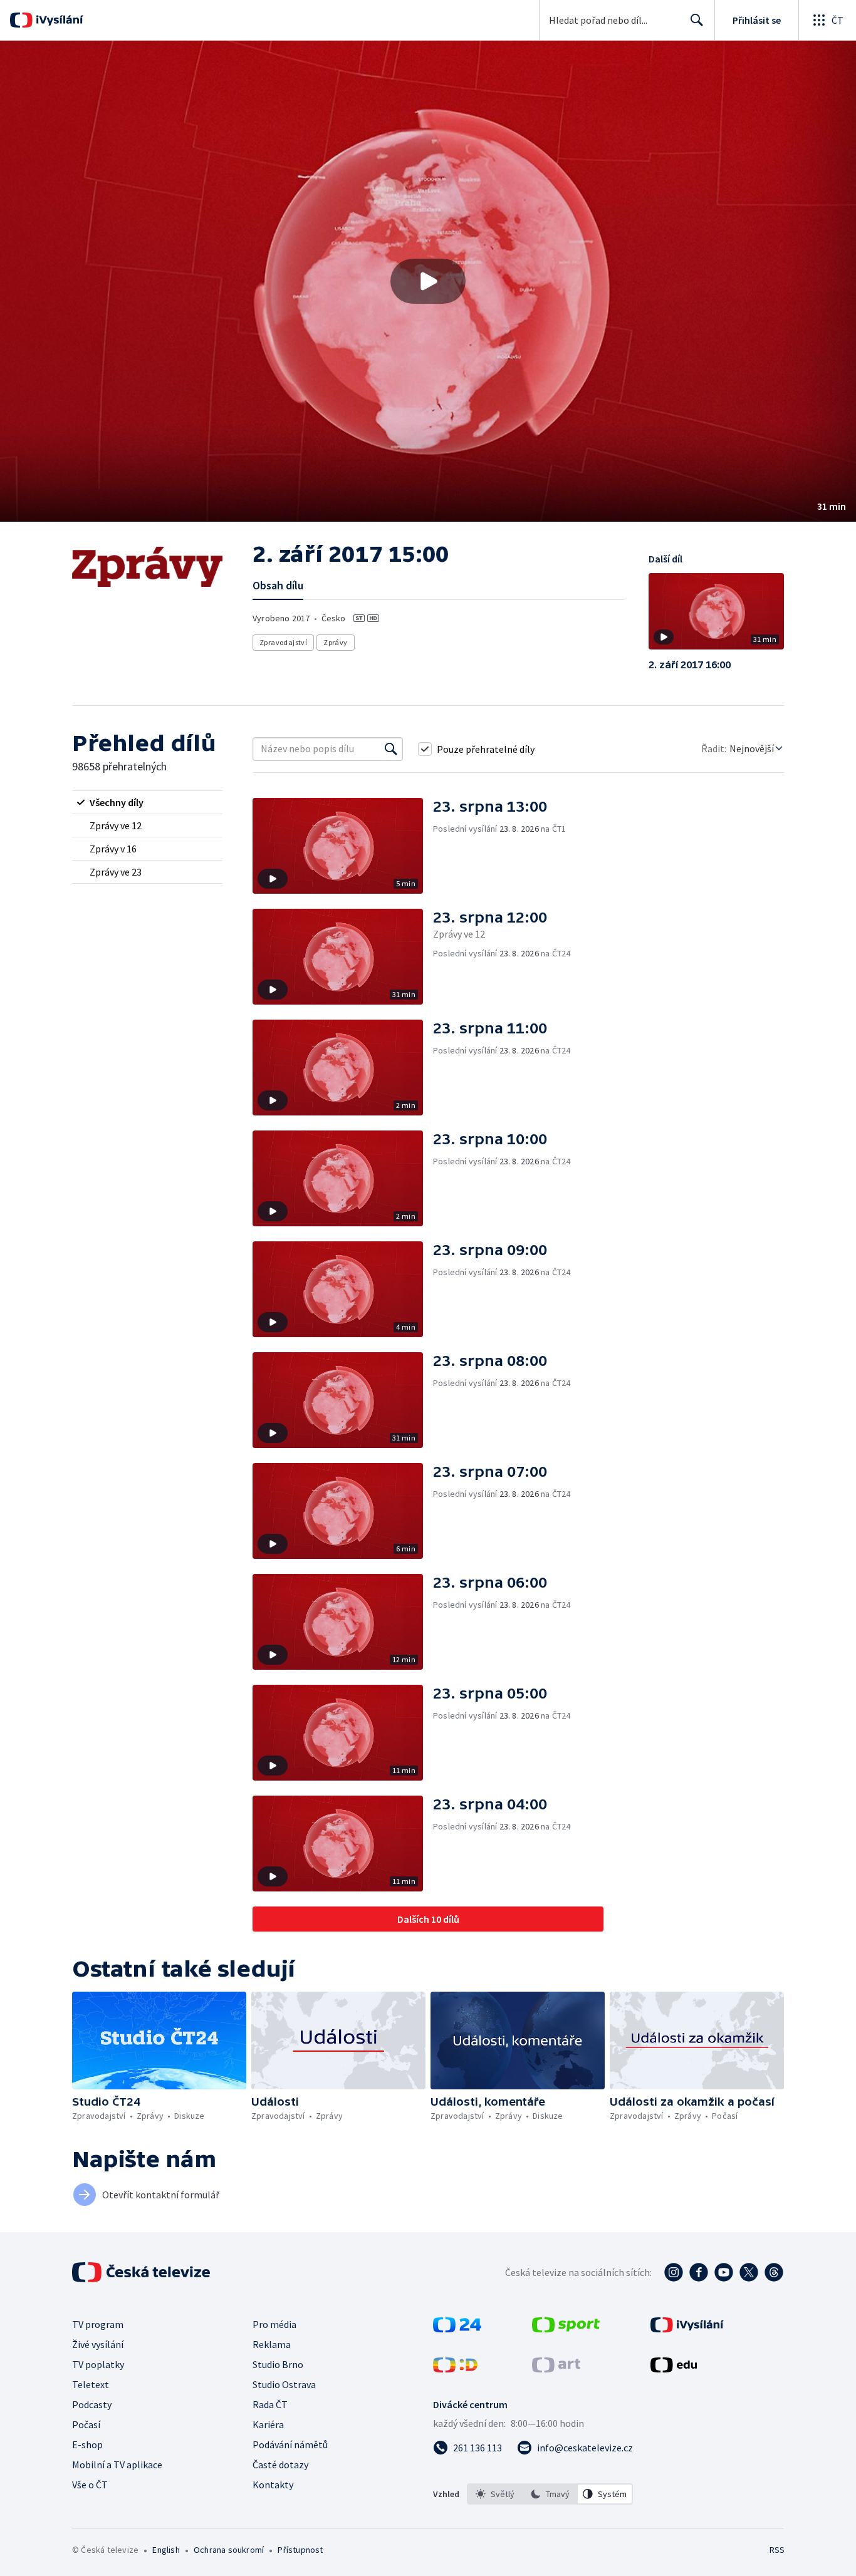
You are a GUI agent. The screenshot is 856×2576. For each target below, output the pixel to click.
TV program (98, 2324)
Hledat (697, 20)
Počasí (86, 2424)
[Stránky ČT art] (556, 2369)
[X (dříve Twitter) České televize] (749, 2272)
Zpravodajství (283, 642)
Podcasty (92, 2404)
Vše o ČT (90, 2485)
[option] (495, 2494)
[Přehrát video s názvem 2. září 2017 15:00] (428, 281)
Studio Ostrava (284, 2384)
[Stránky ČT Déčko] (455, 2369)
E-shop (87, 2444)
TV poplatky (98, 2364)
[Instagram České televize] (674, 2272)
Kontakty (273, 2485)
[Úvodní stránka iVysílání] (58, 20)
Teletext (91, 2384)
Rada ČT (270, 2404)
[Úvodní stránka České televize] (142, 2272)
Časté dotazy (280, 2465)
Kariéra (268, 2424)
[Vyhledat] (391, 749)
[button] (428, 281)
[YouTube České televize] (724, 2272)
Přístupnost (300, 2550)
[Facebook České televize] (699, 2272)
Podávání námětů (290, 2444)
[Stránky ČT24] (457, 2329)
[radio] (147, 802)
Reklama (272, 2344)
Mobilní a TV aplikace (117, 2465)
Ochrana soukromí (229, 2550)
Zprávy (335, 642)
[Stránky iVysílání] (687, 2329)
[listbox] (550, 2494)
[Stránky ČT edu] (674, 2369)
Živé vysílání (98, 2344)
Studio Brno (278, 2364)
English (166, 2550)
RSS (777, 2550)
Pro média (274, 2324)
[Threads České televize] (774, 2272)
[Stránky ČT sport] (566, 2329)
